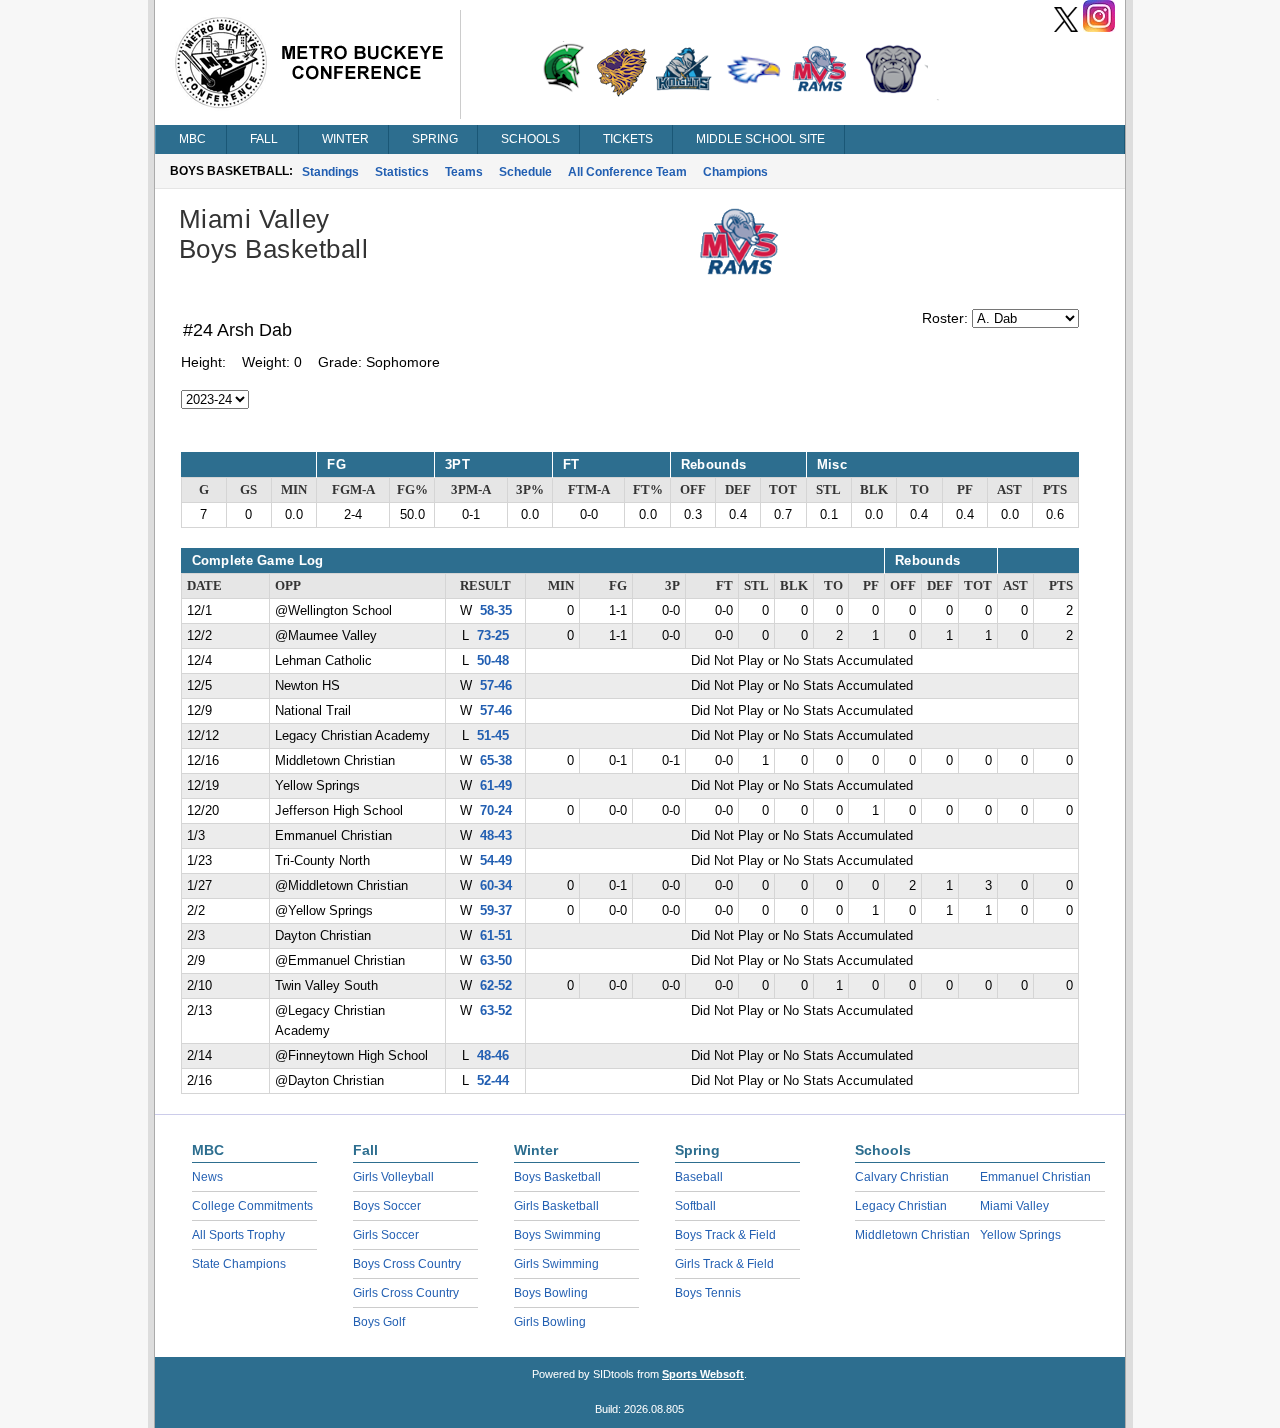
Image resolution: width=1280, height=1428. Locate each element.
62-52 (496, 986)
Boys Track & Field (725, 1235)
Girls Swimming (556, 1264)
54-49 (496, 861)
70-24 (496, 811)
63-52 (496, 1011)
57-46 (496, 686)
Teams (464, 172)
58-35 (496, 611)
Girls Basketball (556, 1206)
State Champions (239, 1264)
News (207, 1177)
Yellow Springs (1020, 1235)
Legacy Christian (901, 1206)
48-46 (493, 1056)
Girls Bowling (550, 1322)
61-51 (496, 936)
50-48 (493, 661)
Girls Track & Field (724, 1264)
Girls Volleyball (393, 1177)
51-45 (493, 736)
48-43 (496, 836)
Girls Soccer (386, 1235)
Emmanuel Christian (1035, 1177)
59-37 (496, 911)
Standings (330, 172)
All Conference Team (627, 172)
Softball (695, 1206)
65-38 (496, 761)
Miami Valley (1014, 1206)
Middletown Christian (912, 1235)
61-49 (496, 786)
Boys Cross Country (407, 1264)
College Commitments (252, 1206)
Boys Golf (379, 1322)
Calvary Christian (902, 1177)
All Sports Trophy (238, 1235)
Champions (735, 172)
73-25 (493, 636)
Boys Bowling (551, 1293)
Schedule (525, 172)
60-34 (496, 886)
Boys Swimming (557, 1235)
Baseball (699, 1177)
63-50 (496, 961)
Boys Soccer (387, 1206)
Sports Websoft (703, 1374)
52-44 (493, 1081)
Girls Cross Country (406, 1293)
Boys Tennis (708, 1293)
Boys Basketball (557, 1177)
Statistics (402, 172)
